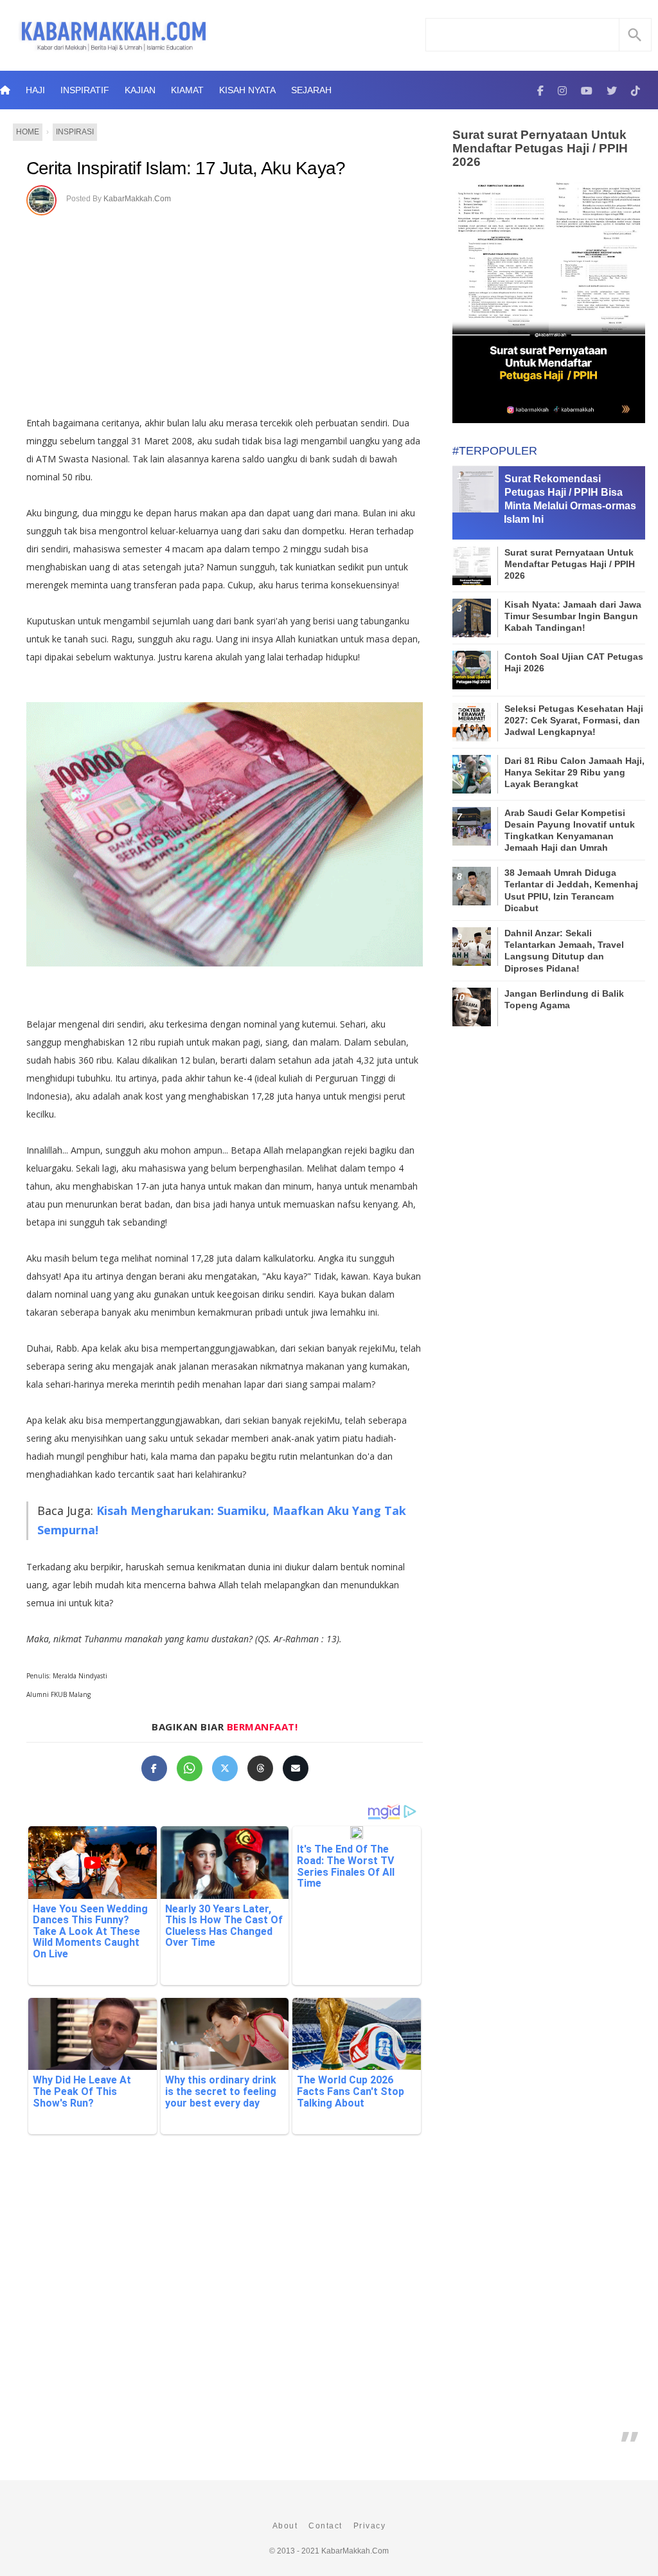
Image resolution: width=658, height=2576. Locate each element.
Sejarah (311, 90)
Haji (35, 90)
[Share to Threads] (260, 1768)
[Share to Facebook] (154, 1768)
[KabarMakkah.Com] (540, 90)
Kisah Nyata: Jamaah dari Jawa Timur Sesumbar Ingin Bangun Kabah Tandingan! (573, 616)
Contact (325, 2526)
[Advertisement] (238, 311)
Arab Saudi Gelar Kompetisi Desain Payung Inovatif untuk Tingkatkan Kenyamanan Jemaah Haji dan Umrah (570, 830)
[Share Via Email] (296, 1768)
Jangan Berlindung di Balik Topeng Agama (564, 999)
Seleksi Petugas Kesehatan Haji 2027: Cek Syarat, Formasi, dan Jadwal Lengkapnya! (574, 720)
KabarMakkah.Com (137, 199)
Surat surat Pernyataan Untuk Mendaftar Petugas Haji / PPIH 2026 (540, 148)
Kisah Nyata (247, 90)
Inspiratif (85, 90)
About (285, 2526)
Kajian (140, 90)
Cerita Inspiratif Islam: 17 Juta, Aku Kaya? (186, 168)
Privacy (370, 2526)
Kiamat (187, 90)
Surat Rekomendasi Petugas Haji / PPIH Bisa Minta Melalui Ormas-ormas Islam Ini (570, 499)
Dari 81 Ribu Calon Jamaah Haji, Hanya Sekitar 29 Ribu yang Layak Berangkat (574, 772)
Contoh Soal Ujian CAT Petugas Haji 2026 (574, 662)
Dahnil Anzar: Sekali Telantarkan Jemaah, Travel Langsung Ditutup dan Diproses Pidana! (564, 951)
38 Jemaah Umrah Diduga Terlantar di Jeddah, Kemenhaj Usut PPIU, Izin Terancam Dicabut (571, 890)
